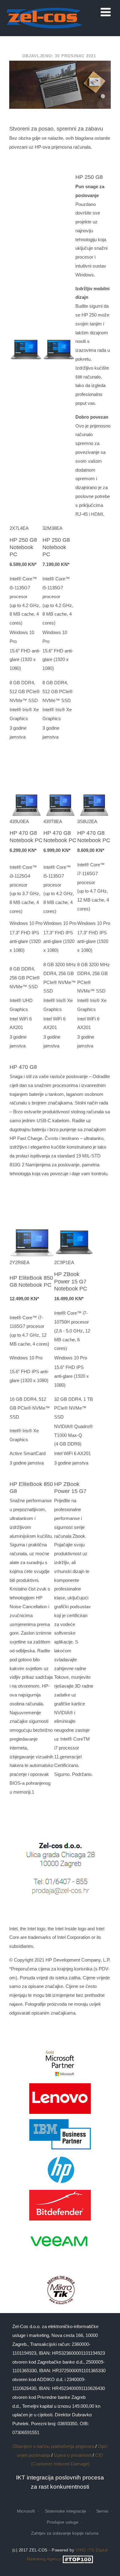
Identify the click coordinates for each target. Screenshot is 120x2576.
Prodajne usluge (63, 2522)
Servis (102, 2511)
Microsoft (26, 2511)
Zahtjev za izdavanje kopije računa (65, 2533)
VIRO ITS (85, 2550)
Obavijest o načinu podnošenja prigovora (53, 2446)
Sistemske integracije (66, 2511)
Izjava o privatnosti (73, 2455)
